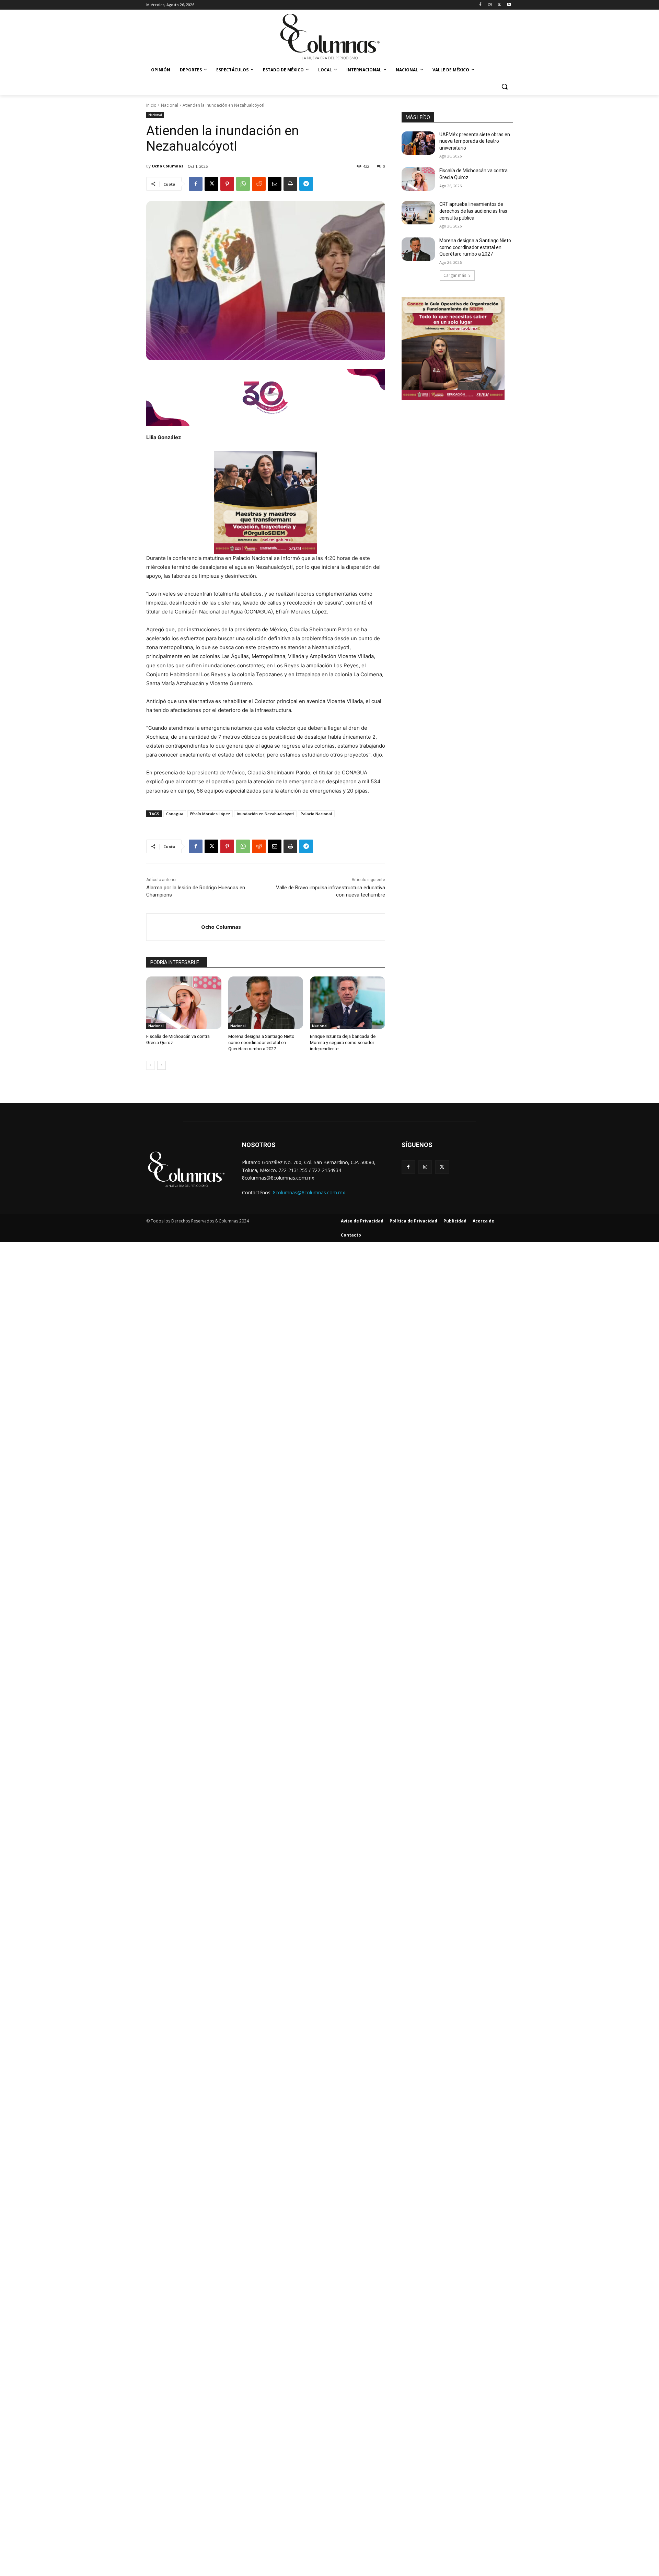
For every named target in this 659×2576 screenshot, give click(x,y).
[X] (499, 5)
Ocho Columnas (167, 166)
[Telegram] (306, 184)
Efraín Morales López (210, 814)
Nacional (170, 105)
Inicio (151, 105)
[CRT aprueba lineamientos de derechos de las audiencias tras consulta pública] (418, 213)
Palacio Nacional (316, 814)
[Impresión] (290, 184)
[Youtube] (509, 5)
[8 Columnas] (329, 37)
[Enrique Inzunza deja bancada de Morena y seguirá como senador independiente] (348, 1003)
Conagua (175, 814)
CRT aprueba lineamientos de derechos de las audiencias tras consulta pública (473, 211)
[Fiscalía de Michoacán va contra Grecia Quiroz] (184, 1003)
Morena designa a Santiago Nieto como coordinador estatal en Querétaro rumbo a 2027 (261, 1043)
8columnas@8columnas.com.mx (309, 1192)
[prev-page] (151, 1065)
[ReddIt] (259, 184)
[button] (505, 86)
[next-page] (161, 1065)
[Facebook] (480, 5)
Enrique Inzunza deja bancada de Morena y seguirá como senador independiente (343, 1043)
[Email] (275, 184)
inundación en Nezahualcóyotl (265, 814)
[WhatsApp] (243, 184)
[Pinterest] (227, 184)
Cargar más (455, 275)
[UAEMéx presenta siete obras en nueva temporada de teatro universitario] (418, 143)
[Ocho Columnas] (174, 927)
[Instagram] (490, 5)
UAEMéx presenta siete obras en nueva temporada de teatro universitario (475, 141)
